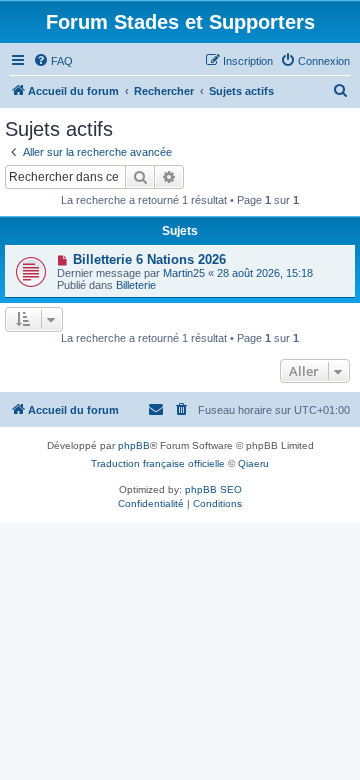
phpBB (134, 445)
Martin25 (184, 273)
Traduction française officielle (158, 463)
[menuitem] (53, 61)
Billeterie (136, 285)
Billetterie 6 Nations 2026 (149, 259)
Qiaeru (253, 463)
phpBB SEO (213, 489)
